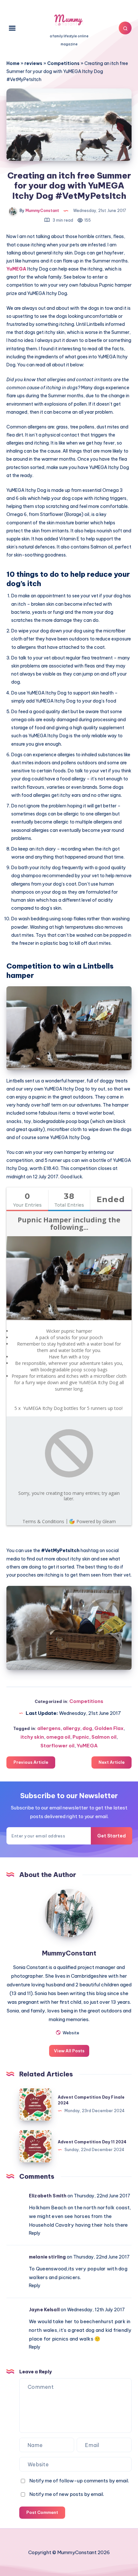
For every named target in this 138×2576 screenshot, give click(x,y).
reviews (33, 63)
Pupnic (81, 1737)
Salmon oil (104, 1737)
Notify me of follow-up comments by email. (79, 2481)
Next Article (112, 1762)
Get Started (112, 1836)
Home (13, 63)
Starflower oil (57, 1746)
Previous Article (31, 1762)
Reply (35, 2233)
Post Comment (42, 2512)
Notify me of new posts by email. (67, 2494)
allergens (49, 1728)
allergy (72, 1728)
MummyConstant (69, 1953)
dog (87, 1728)
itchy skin (32, 1737)
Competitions (63, 63)
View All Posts (69, 2051)
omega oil (58, 1737)
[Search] (125, 28)
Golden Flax (109, 1728)
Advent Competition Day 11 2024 (92, 2142)
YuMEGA (16, 269)
